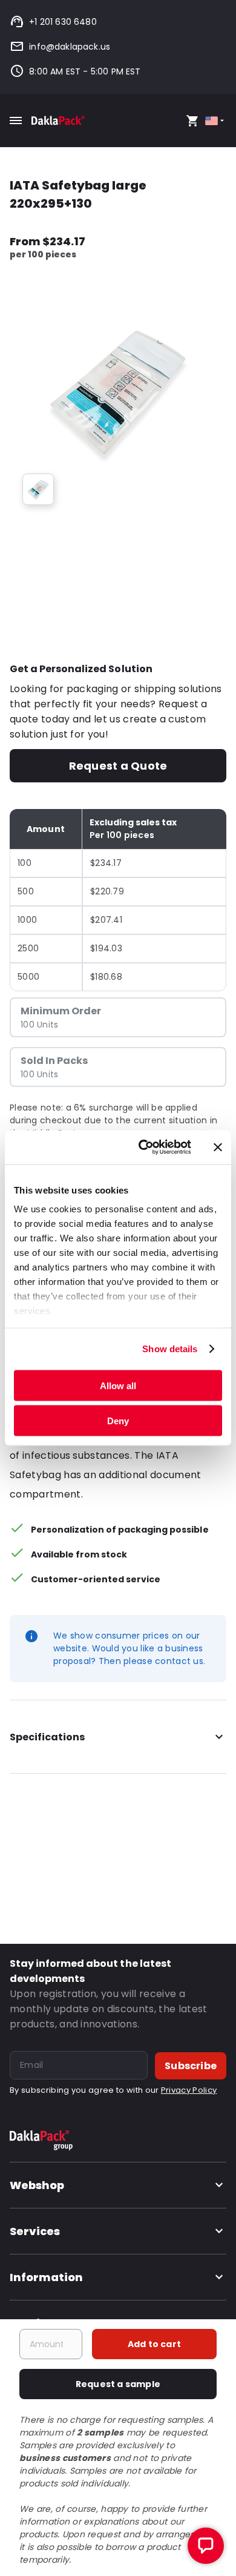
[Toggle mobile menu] (16, 121)
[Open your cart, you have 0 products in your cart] (192, 121)
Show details (170, 1349)
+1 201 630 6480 (63, 22)
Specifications (47, 1737)
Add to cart (154, 2344)
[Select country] (216, 121)
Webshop (37, 2185)
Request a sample (118, 2384)
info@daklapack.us (70, 47)
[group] (38, 489)
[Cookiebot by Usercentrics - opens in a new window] (143, 1148)
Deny (118, 1421)
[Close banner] (218, 1147)
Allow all (118, 1385)
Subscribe (191, 2066)
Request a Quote (118, 766)
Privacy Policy (189, 2090)
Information (46, 2277)
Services (35, 2231)
